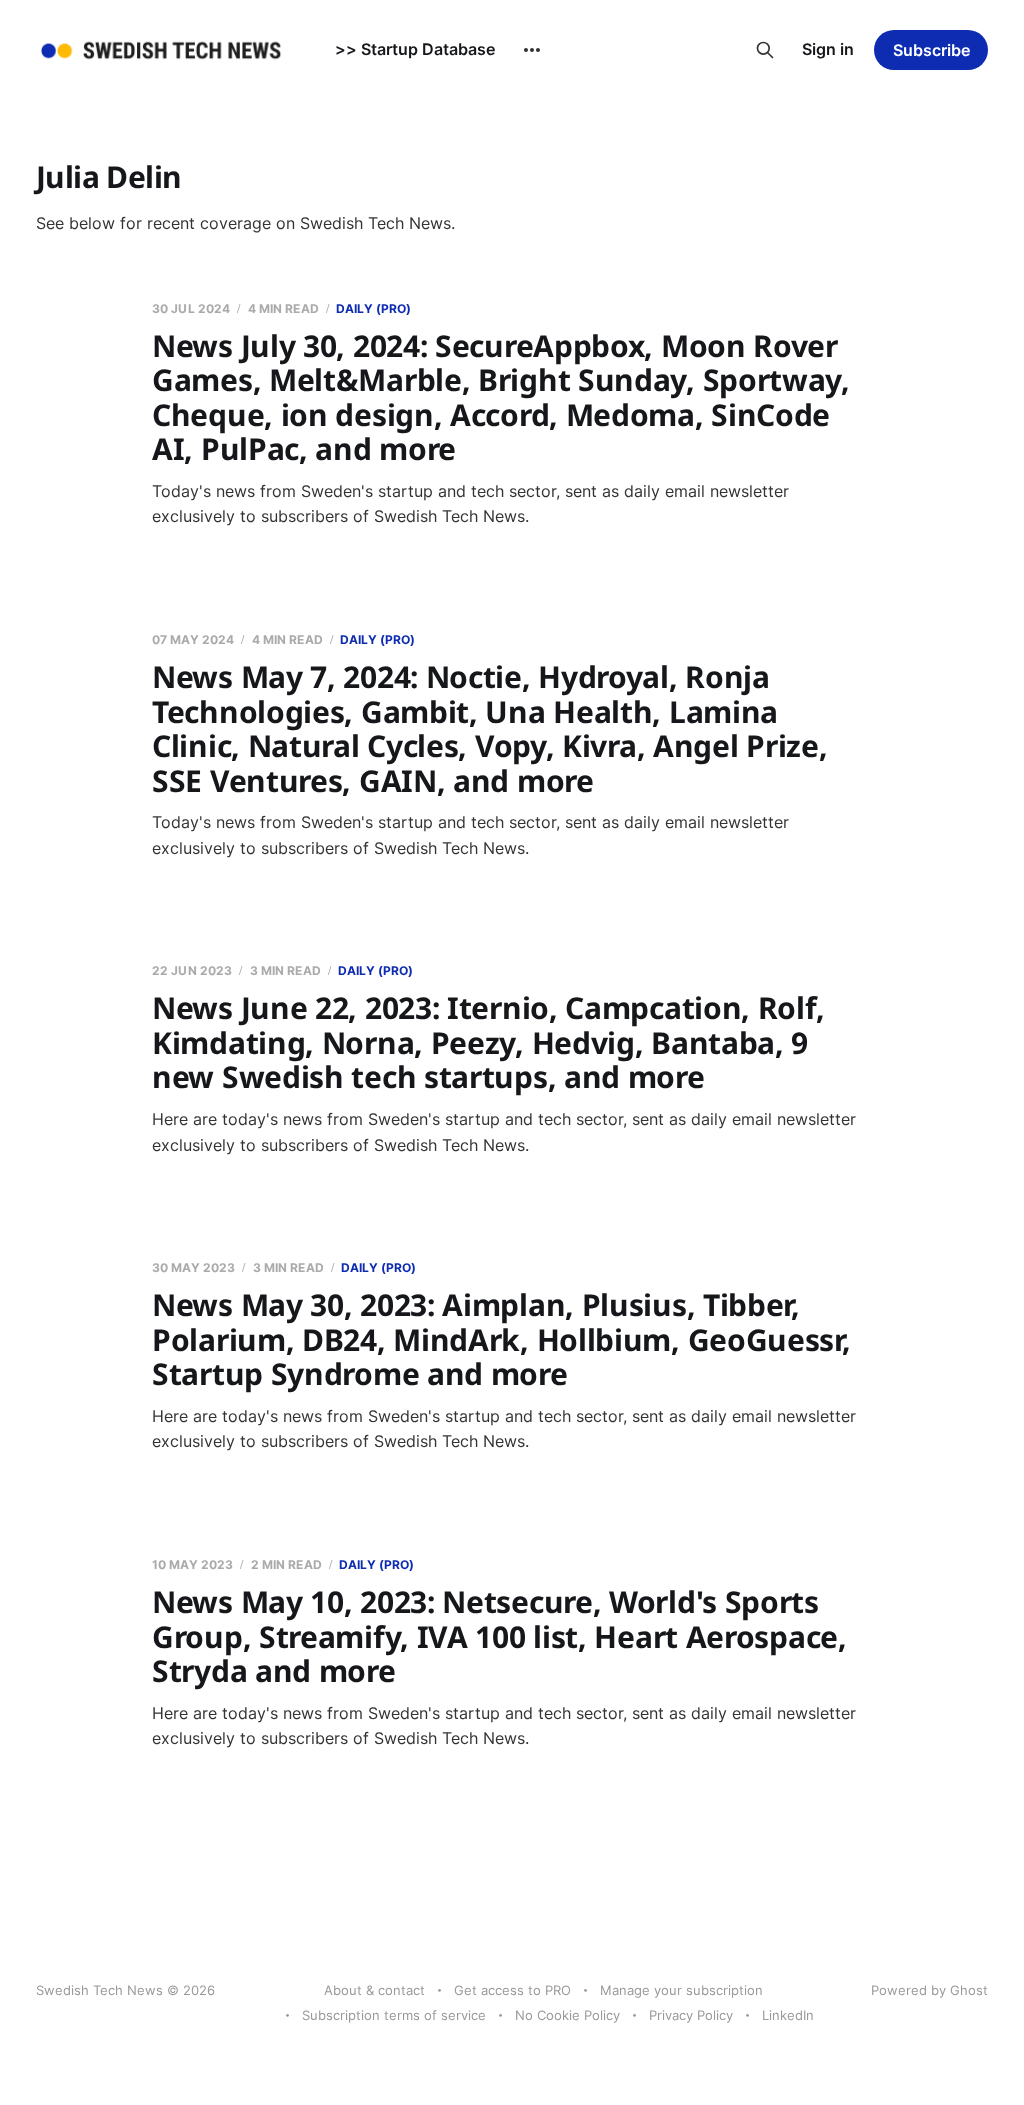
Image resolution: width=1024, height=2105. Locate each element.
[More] (532, 50)
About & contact (374, 1990)
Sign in (828, 49)
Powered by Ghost (929, 1990)
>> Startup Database (415, 49)
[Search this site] (765, 50)
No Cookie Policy (567, 2015)
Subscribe (931, 50)
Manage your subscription (681, 1990)
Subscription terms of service (394, 2015)
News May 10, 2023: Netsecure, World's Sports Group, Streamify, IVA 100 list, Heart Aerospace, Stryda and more (499, 1636)
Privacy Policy (691, 2015)
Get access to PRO (512, 1990)
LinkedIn (788, 2015)
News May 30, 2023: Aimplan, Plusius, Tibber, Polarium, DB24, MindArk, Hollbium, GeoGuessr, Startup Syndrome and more (501, 1339)
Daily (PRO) (373, 308)
